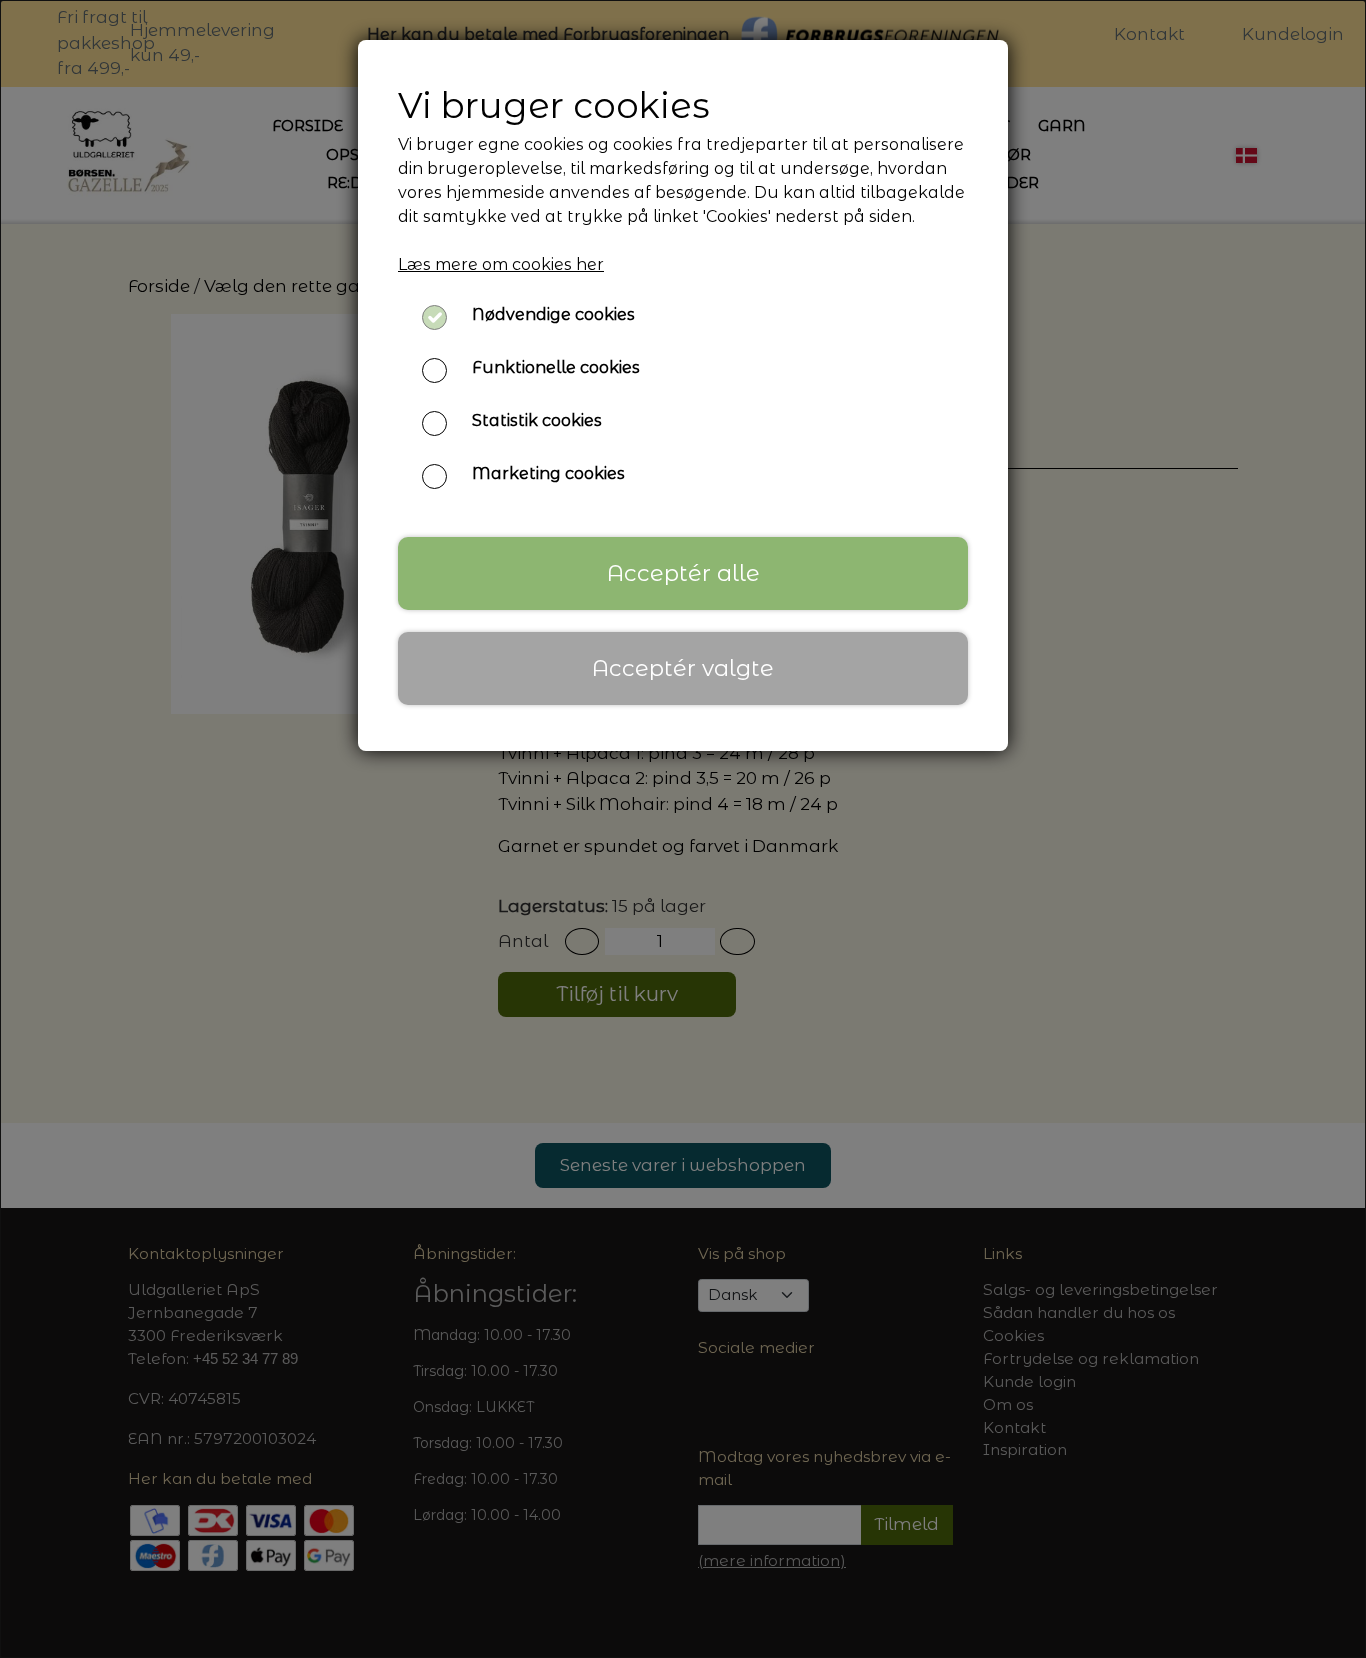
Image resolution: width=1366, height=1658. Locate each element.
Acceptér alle (683, 573)
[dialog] (683, 829)
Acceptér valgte (683, 668)
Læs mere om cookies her (501, 264)
